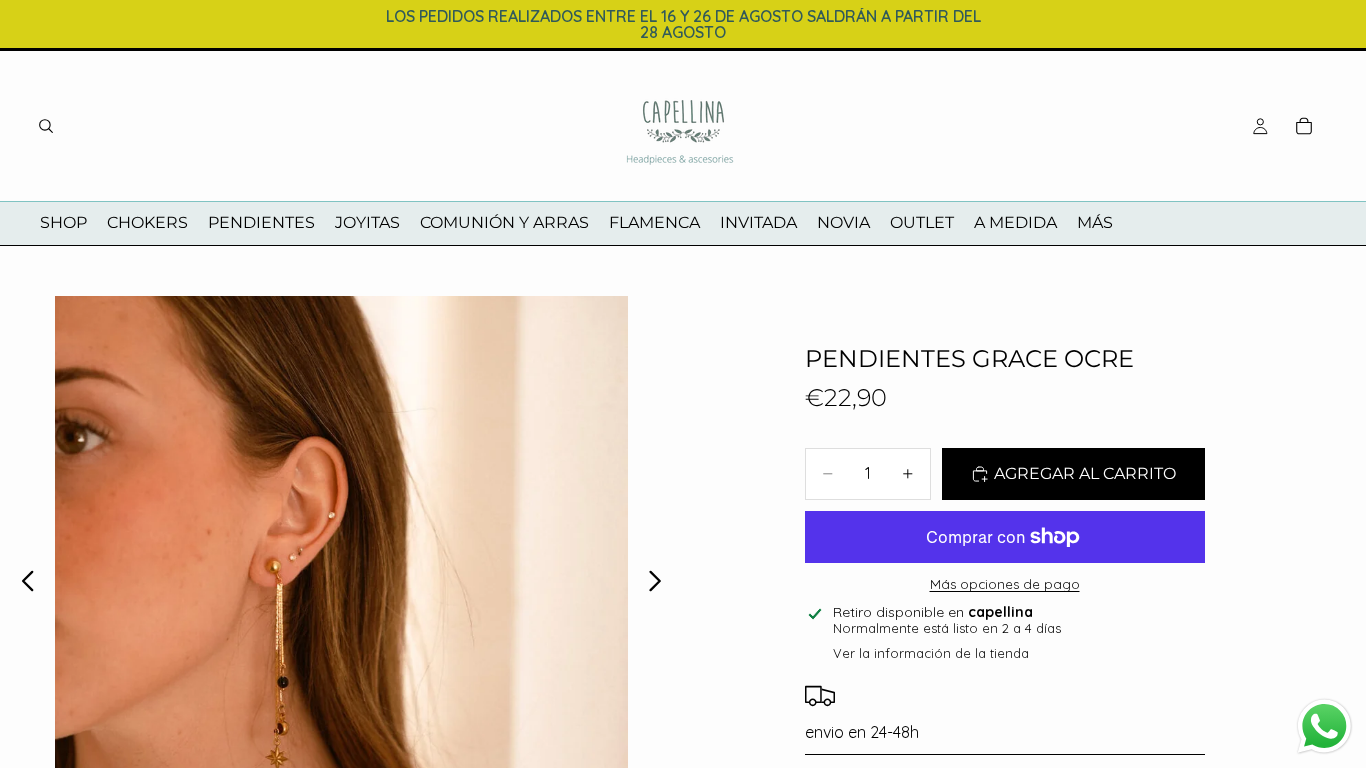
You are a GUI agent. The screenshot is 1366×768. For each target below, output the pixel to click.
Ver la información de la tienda (931, 653)
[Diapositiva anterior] (22, 583)
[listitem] (1095, 223)
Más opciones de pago (1005, 584)
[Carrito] (1304, 126)
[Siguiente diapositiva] (660, 583)
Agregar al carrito (1085, 473)
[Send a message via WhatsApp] (1324, 726)
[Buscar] (46, 126)
